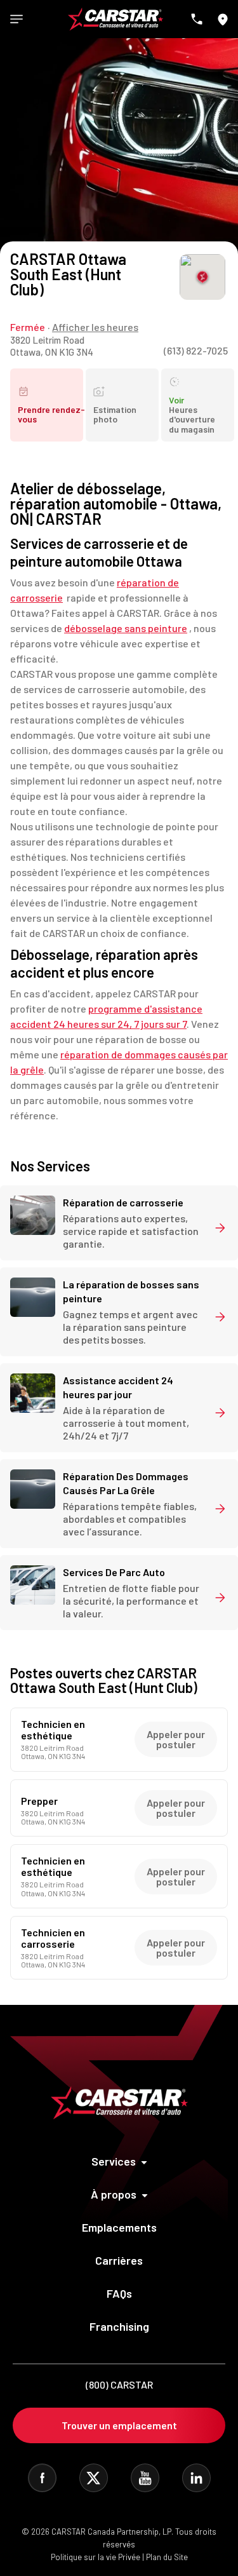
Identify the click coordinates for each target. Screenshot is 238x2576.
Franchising (119, 2326)
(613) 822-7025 (196, 350)
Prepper (39, 1801)
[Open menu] (17, 19)
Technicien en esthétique (53, 1730)
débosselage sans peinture (126, 628)
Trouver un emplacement (119, 2425)
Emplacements (119, 2227)
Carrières (119, 2260)
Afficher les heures (95, 327)
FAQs (119, 2293)
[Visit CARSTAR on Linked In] (196, 2478)
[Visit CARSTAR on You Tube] (145, 2478)
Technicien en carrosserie (53, 1938)
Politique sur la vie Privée (96, 2557)
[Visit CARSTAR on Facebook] (42, 2478)
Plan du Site (167, 2557)
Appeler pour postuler (176, 1739)
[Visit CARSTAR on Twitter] (94, 2478)
